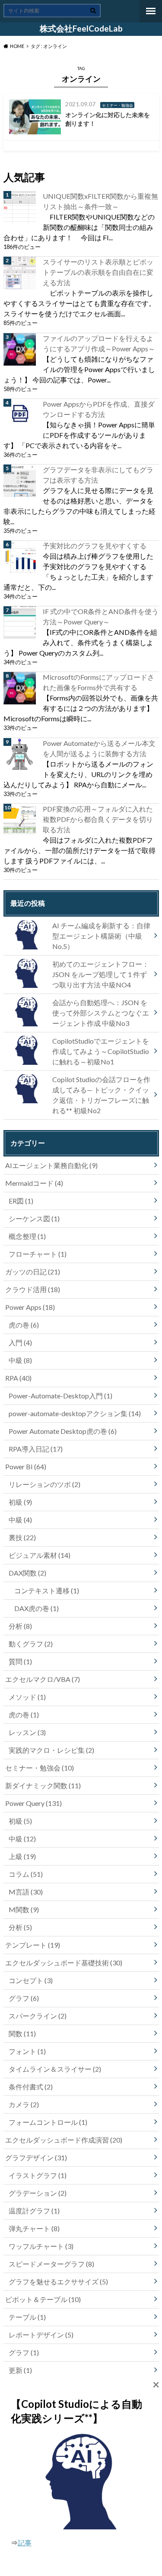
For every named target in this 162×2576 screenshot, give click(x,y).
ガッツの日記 (33, 1272)
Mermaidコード (34, 1183)
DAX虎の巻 (37, 1608)
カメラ (24, 2104)
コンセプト (31, 1980)
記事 (25, 2543)
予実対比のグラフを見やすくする (95, 546)
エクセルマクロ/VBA (43, 1679)
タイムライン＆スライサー (55, 2069)
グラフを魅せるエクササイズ (58, 2281)
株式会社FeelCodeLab (81, 29)
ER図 (21, 1201)
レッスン (27, 1732)
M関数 (24, 1909)
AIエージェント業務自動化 (51, 1165)
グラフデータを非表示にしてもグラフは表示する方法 (98, 475)
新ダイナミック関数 (43, 1785)
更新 (20, 2370)
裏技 (22, 1537)
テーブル (27, 2317)
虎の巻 (24, 1325)
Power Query (33, 1803)
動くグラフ (31, 1644)
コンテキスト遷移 (47, 1590)
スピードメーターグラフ (51, 2264)
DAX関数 (27, 1573)
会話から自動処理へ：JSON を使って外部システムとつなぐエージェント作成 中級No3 (101, 1013)
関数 (22, 2033)
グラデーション (38, 2193)
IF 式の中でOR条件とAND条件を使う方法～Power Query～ (101, 616)
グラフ (24, 1998)
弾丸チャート (34, 2228)
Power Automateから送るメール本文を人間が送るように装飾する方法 (99, 748)
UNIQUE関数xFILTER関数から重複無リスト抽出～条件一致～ (100, 201)
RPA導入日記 (36, 1449)
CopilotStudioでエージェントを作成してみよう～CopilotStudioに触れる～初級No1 (101, 1051)
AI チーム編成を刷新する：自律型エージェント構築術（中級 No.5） (101, 936)
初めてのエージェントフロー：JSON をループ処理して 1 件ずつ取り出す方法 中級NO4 (101, 974)
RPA (18, 1378)
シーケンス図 (34, 1218)
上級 (22, 1856)
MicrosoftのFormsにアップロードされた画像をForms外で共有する (98, 682)
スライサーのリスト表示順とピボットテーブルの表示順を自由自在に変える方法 (98, 272)
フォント (27, 2051)
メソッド (27, 1697)
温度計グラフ (34, 2211)
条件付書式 (31, 2087)
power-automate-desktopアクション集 (75, 1413)
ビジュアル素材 (40, 1555)
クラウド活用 (33, 1289)
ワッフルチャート (41, 2246)
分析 (20, 1626)
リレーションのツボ (44, 1484)
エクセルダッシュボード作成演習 (64, 2140)
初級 (20, 1502)
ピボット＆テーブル (43, 2299)
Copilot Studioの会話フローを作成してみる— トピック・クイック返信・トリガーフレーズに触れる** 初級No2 (101, 1095)
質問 (20, 1661)
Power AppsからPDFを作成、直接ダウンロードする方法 (99, 409)
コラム (26, 1874)
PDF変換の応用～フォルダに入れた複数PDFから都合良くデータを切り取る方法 (98, 819)
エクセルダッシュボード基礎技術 (64, 1963)
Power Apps (30, 1307)
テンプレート (33, 1945)
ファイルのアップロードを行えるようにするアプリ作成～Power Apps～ (99, 343)
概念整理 (27, 1236)
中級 (20, 1360)
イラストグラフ (38, 2175)
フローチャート (38, 1254)
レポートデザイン (41, 2335)
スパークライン (38, 2016)
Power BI (26, 1466)
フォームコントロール (48, 2122)
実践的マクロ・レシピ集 (51, 1750)
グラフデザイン (36, 2157)
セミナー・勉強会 (40, 1768)
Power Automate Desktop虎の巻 (63, 1431)
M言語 (26, 1892)
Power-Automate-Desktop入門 (60, 1396)
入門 (20, 1342)
